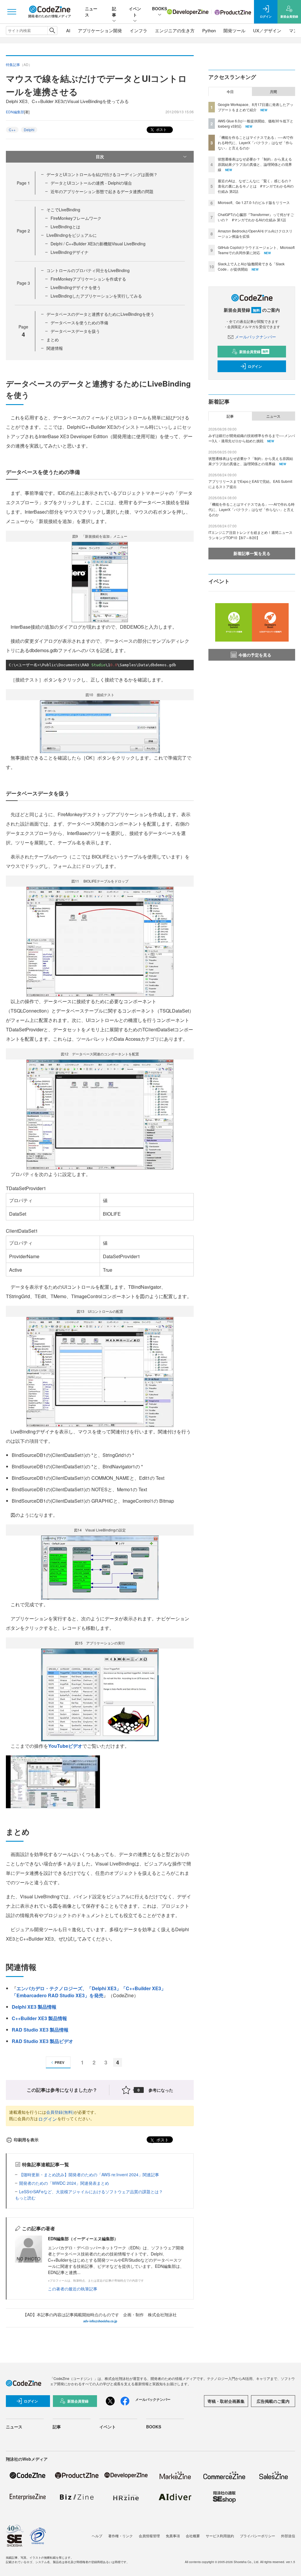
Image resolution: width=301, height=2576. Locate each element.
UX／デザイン (267, 30)
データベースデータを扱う (75, 331)
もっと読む (25, 2198)
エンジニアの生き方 (175, 30)
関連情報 (55, 348)
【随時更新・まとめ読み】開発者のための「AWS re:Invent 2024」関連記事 (89, 2174)
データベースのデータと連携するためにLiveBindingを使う (100, 314)
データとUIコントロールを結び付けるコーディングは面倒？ (102, 174)
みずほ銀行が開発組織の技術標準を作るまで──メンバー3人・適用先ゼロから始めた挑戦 (252, 438)
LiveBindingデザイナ (70, 252)
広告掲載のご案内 (273, 2401)
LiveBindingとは (65, 227)
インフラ (138, 30)
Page (23, 183)
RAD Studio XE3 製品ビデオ (42, 2041)
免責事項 (173, 2536)
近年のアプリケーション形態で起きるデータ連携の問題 (102, 191)
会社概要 (193, 2536)
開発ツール (234, 30)
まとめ (53, 340)
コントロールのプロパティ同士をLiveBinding (88, 270)
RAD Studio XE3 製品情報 (40, 2030)
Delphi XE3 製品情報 (34, 2007)
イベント (135, 12)
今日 (230, 92)
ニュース (273, 416)
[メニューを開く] (12, 12)
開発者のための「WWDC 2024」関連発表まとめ (64, 2183)
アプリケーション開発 (100, 30)
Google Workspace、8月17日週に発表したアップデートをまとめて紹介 (256, 107)
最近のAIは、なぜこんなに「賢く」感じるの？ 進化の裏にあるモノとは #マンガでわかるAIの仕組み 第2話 (256, 186)
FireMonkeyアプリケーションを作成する (88, 279)
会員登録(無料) (60, 2112)
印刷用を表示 (26, 2140)
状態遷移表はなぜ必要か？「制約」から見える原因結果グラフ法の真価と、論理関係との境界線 (255, 164)
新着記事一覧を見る (252, 553)
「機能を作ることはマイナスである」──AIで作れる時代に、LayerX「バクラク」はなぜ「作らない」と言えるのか (256, 142)
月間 (273, 92)
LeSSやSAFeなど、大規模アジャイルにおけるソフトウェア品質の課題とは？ (91, 2192)
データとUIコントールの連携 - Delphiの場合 (91, 183)
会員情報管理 (149, 2536)
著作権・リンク (121, 2536)
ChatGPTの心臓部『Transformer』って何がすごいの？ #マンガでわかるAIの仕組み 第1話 (256, 217)
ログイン (48, 2119)
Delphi (29, 130)
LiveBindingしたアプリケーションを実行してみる (96, 296)
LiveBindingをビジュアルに (72, 235)
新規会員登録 (254, 352)
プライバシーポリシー (257, 2536)
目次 (100, 156)
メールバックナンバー (255, 337)
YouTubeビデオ (65, 1746)
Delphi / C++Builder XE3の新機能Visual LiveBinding (98, 244)
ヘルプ (97, 2536)
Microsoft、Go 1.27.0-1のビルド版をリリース (254, 202)
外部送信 (288, 2536)
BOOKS (159, 9)
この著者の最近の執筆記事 (73, 2289)
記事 (114, 12)
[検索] (52, 31)
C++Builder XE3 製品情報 (39, 2018)
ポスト (161, 129)
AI (68, 30)
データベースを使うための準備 (79, 323)
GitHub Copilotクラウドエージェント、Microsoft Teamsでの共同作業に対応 (256, 250)
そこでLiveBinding (63, 210)
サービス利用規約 (220, 2536)
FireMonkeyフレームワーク (76, 218)
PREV (60, 2062)
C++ (12, 130)
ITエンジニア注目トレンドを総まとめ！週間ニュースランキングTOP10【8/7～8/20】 (250, 535)
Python (209, 30)
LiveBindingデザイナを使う (76, 287)
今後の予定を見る (255, 655)
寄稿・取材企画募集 (226, 2401)
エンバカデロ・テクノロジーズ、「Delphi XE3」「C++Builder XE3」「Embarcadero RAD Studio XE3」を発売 (89, 1992)
